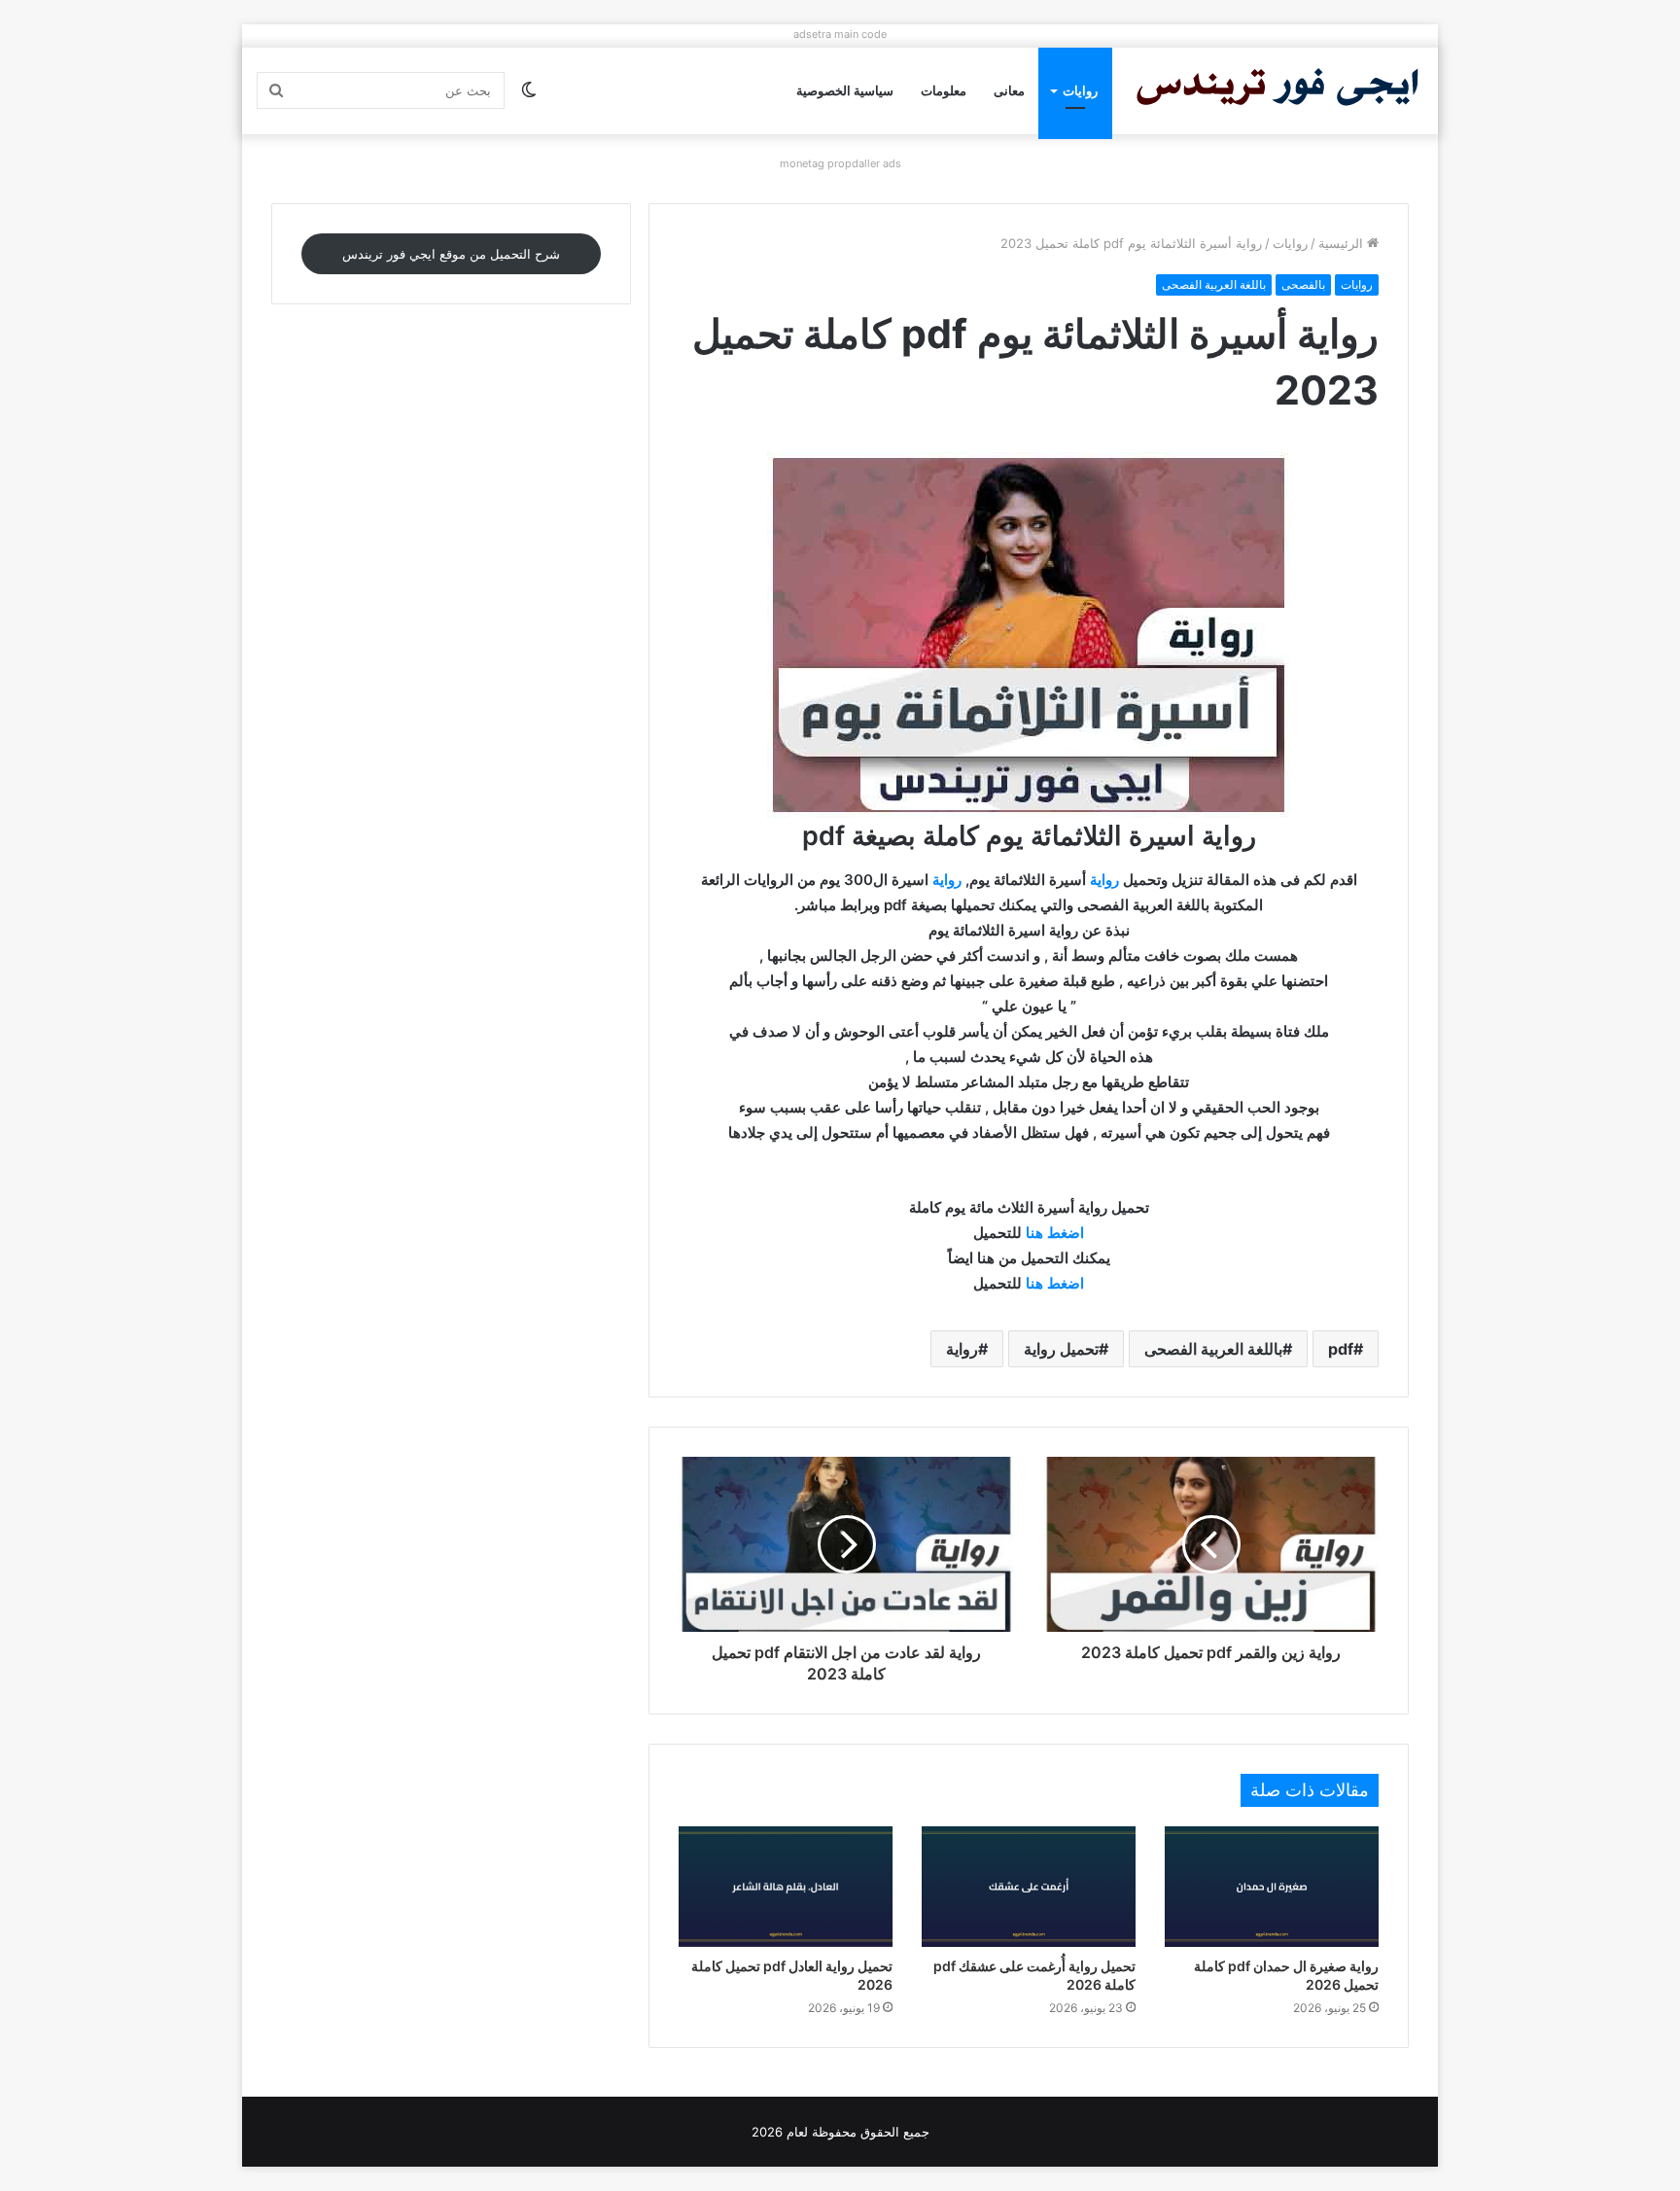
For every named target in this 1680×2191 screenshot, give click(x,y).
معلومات (944, 90)
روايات (1080, 90)
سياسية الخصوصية (845, 90)
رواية (1104, 880)
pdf (1341, 1349)
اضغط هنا (1055, 1233)
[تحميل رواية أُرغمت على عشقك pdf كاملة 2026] (1029, 1887)
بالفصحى (1303, 284)
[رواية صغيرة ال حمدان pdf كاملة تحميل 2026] (1272, 1887)
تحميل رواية (1061, 1349)
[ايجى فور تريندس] (1277, 91)
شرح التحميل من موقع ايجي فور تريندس (451, 254)
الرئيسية (1343, 243)
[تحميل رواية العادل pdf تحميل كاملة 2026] (786, 1887)
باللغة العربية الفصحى (1214, 284)
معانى (1009, 90)
